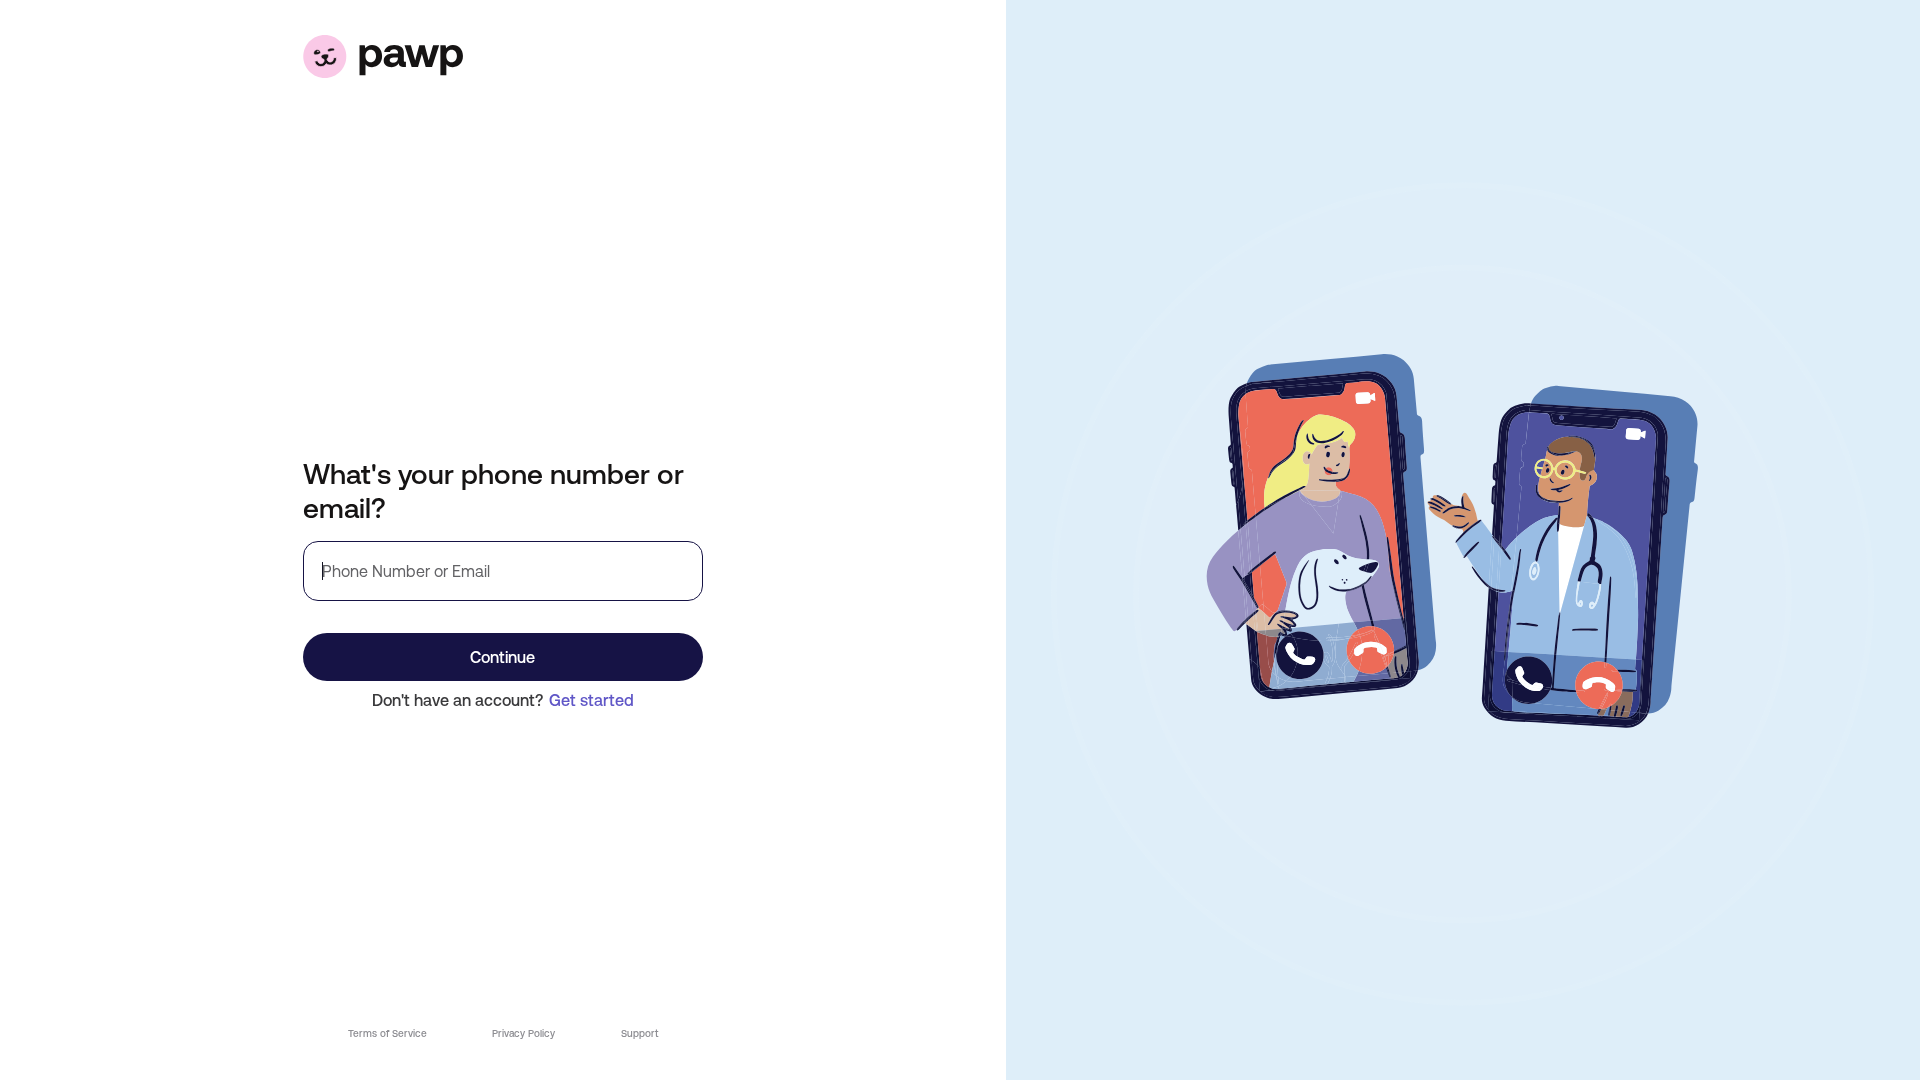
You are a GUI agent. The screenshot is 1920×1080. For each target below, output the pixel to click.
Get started (591, 700)
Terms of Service (387, 1033)
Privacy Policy (523, 1033)
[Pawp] (503, 56)
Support (639, 1033)
